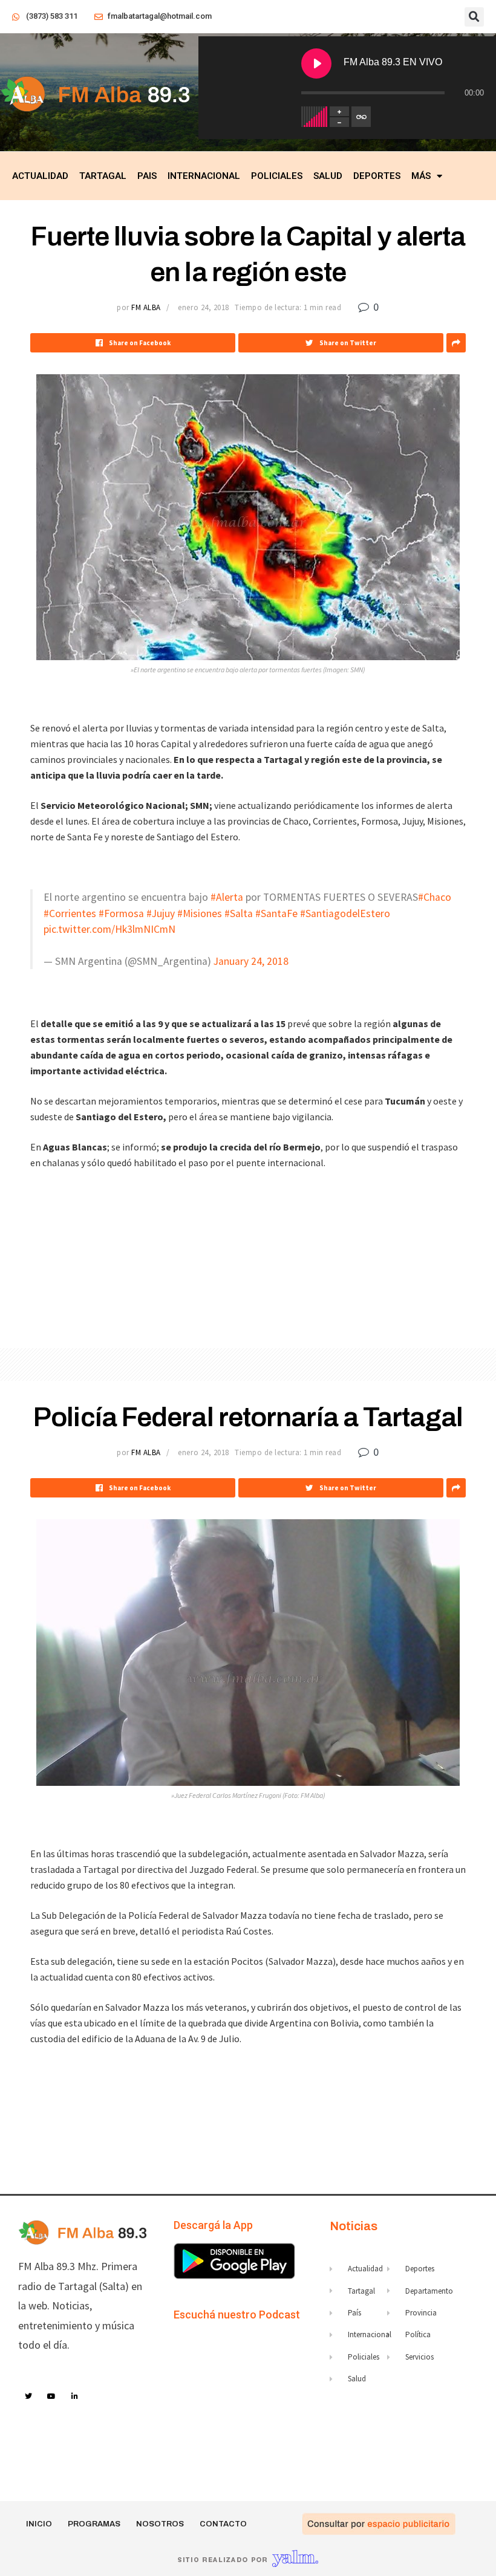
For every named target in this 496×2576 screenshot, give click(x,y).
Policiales (277, 176)
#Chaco (435, 897)
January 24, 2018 (251, 961)
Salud (328, 176)
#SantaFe (276, 913)
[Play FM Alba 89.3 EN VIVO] (316, 63)
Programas (94, 2524)
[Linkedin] (75, 2396)
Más (421, 176)
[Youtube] (52, 2396)
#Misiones (200, 913)
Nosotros (160, 2524)
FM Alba (146, 307)
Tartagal (103, 176)
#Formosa (121, 913)
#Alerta (227, 897)
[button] (474, 17)
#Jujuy (161, 913)
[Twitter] (28, 2396)
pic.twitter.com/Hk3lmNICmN (109, 929)
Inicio (39, 2524)
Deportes (377, 176)
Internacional (204, 176)
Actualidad (40, 176)
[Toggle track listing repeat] (361, 117)
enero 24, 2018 (203, 307)
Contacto (223, 2524)
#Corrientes (70, 913)
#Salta (239, 913)
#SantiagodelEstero (345, 913)
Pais (147, 176)
